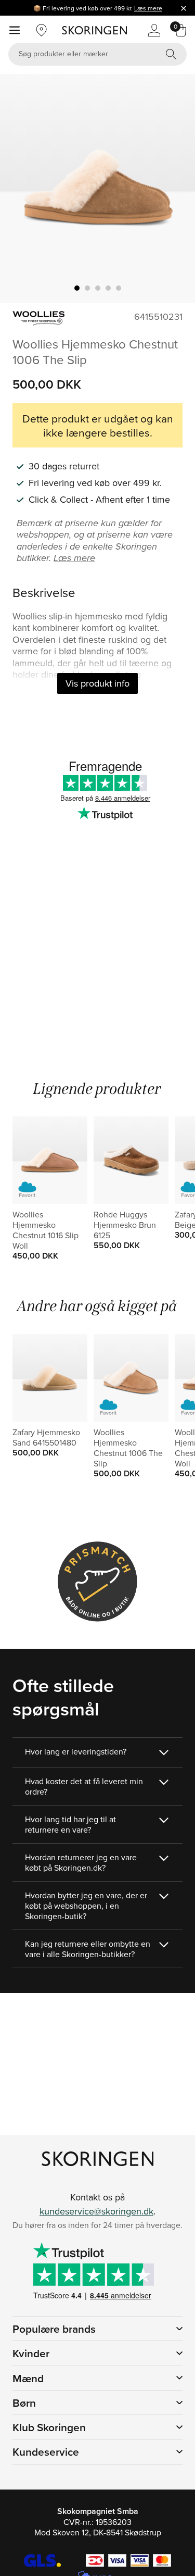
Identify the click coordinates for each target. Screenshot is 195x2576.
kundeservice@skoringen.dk (96, 2211)
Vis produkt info (97, 683)
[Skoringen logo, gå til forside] (94, 30)
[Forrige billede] (20, 188)
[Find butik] (42, 30)
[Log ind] (154, 30)
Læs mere (148, 8)
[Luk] (184, 8)
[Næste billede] (175, 188)
